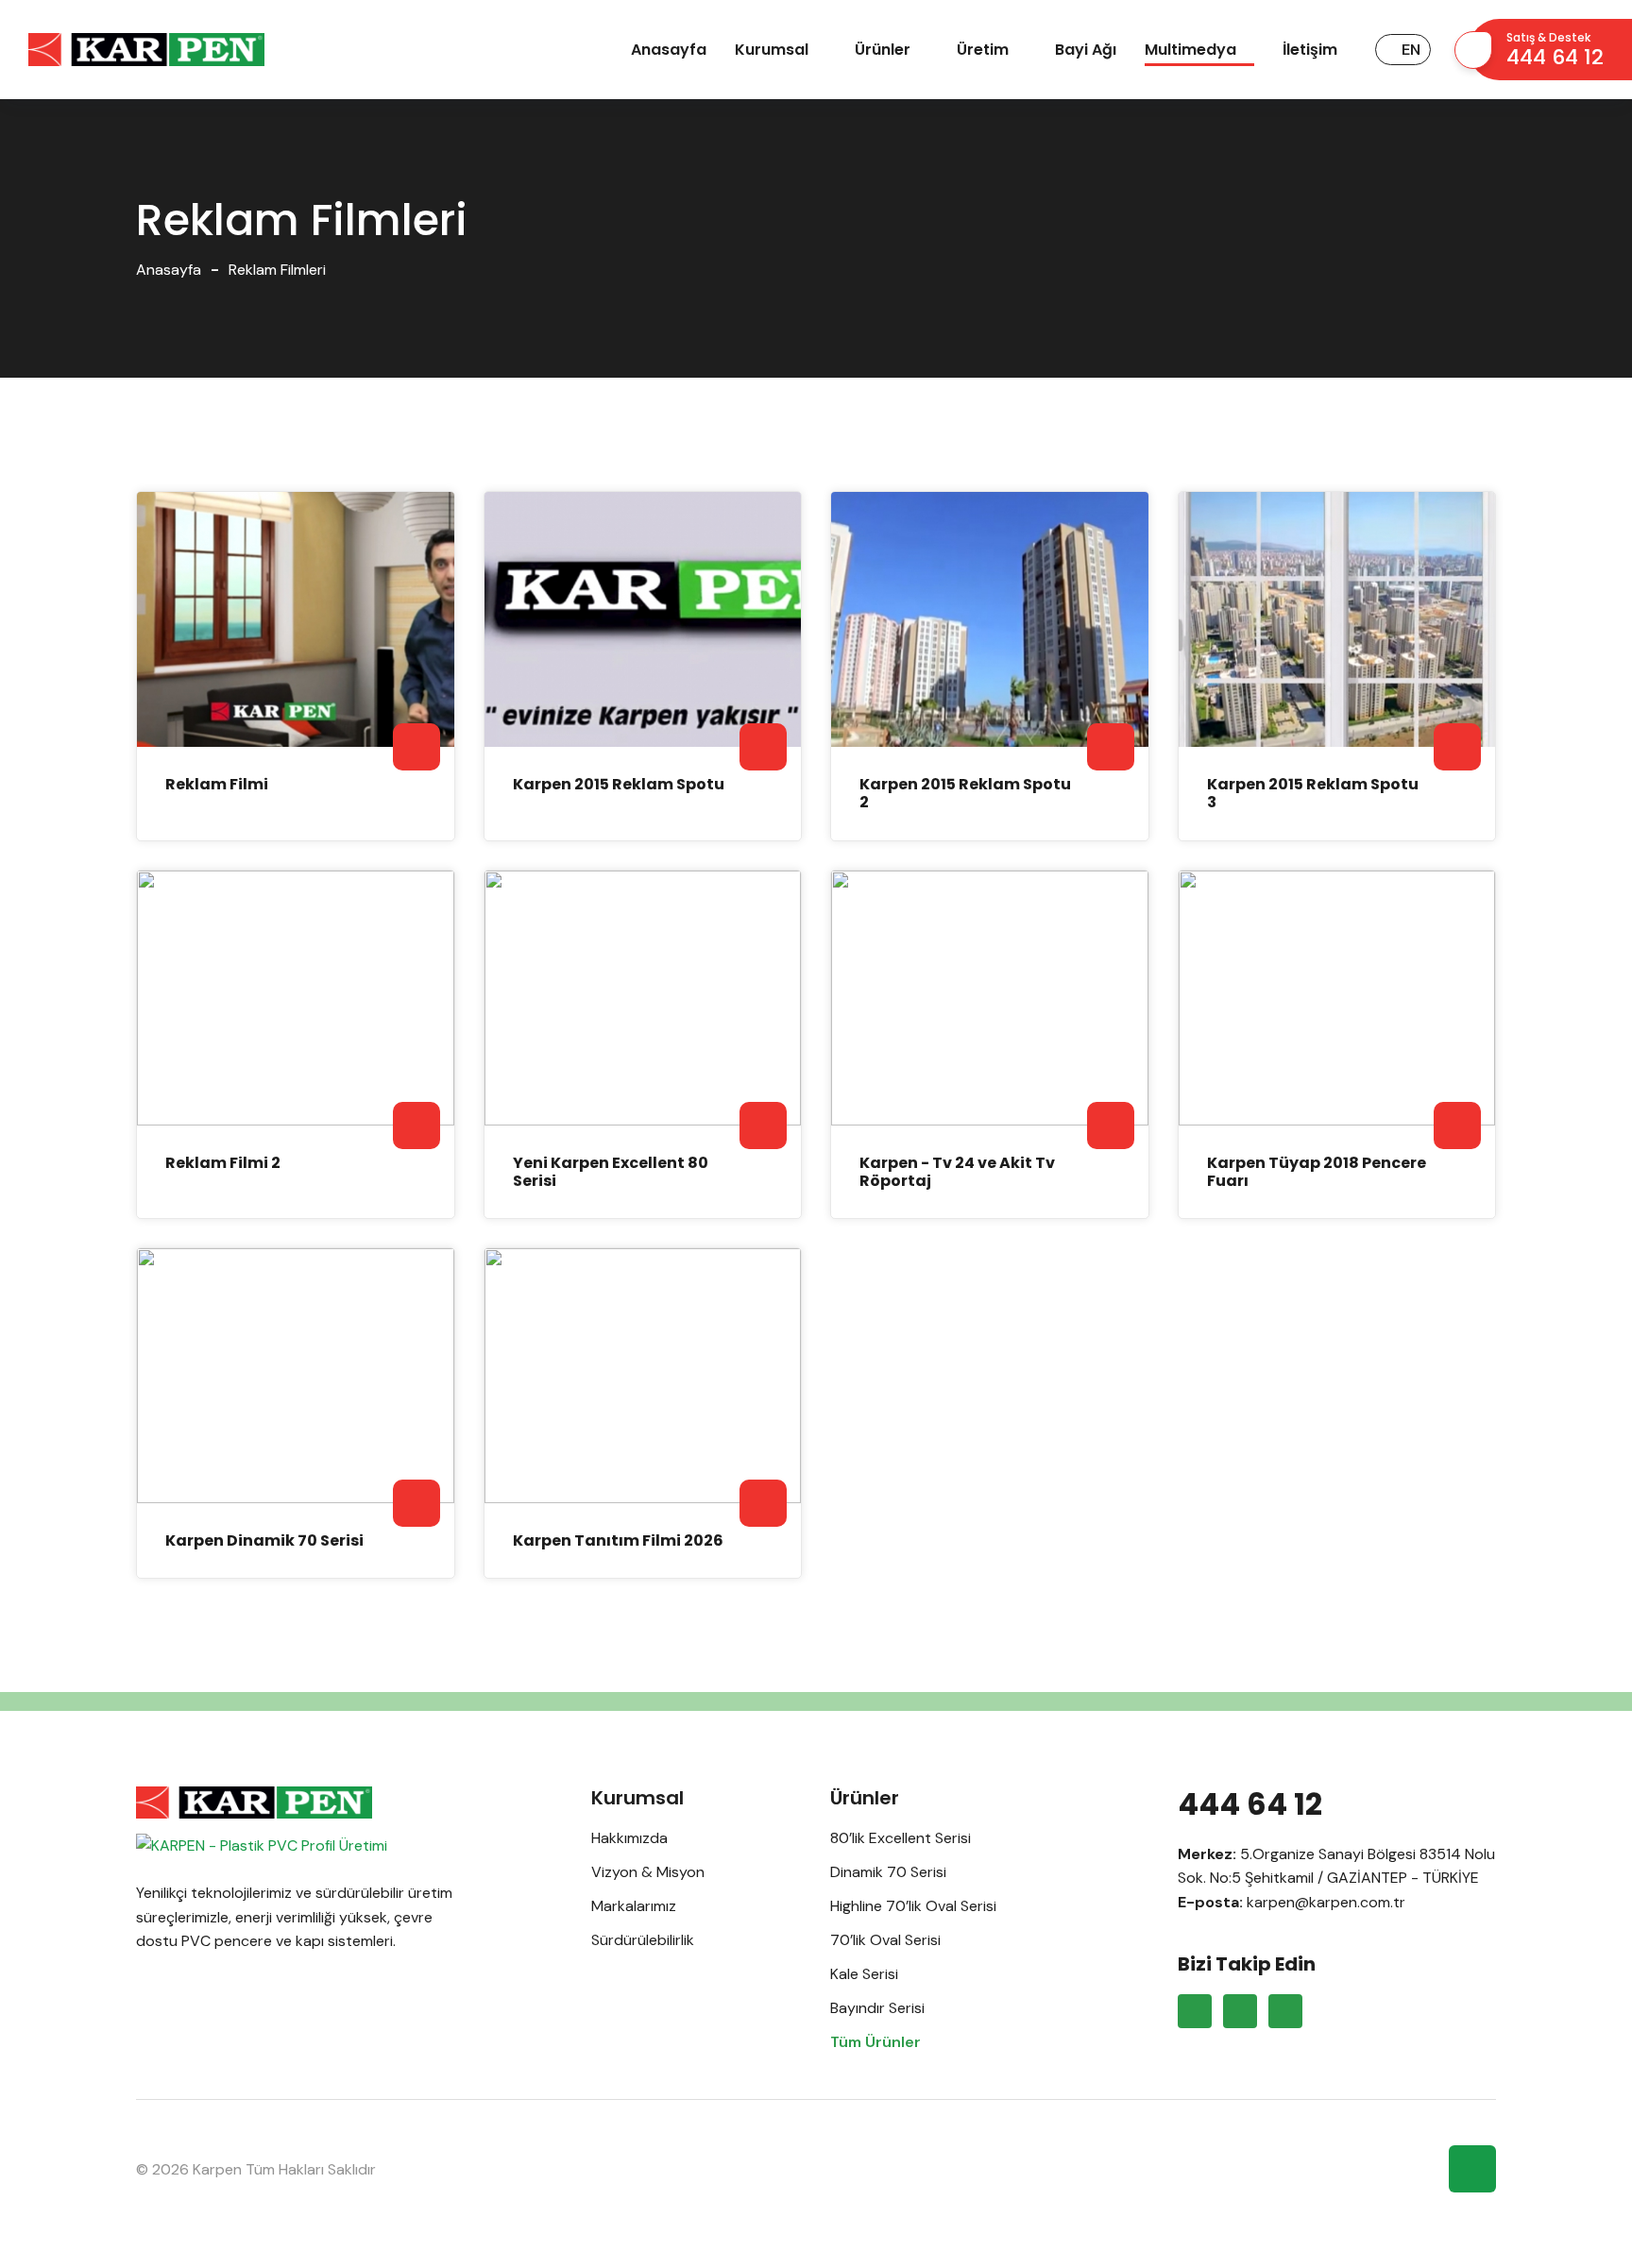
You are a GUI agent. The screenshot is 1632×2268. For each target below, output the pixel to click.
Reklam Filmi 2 (223, 1163)
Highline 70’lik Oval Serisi (913, 1906)
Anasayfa (669, 50)
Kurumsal (772, 50)
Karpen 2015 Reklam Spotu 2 (965, 793)
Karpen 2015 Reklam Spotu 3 (1313, 793)
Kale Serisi (864, 1974)
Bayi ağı (1086, 50)
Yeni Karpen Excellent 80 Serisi (611, 1172)
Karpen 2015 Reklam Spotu (619, 784)
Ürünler (883, 50)
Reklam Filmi (217, 784)
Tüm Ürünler (875, 2042)
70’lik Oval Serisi (885, 1940)
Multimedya (1190, 50)
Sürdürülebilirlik (643, 1940)
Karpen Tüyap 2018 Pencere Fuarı (1317, 1172)
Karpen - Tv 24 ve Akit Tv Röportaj (957, 1172)
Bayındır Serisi (877, 2008)
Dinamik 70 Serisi (888, 1872)
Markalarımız (634, 1906)
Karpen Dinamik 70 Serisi (264, 1540)
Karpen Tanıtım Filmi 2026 (618, 1540)
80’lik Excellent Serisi (901, 1838)
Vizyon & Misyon (648, 1872)
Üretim (983, 50)
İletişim (1310, 50)
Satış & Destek (1555, 51)
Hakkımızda (629, 1838)
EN (1411, 50)
